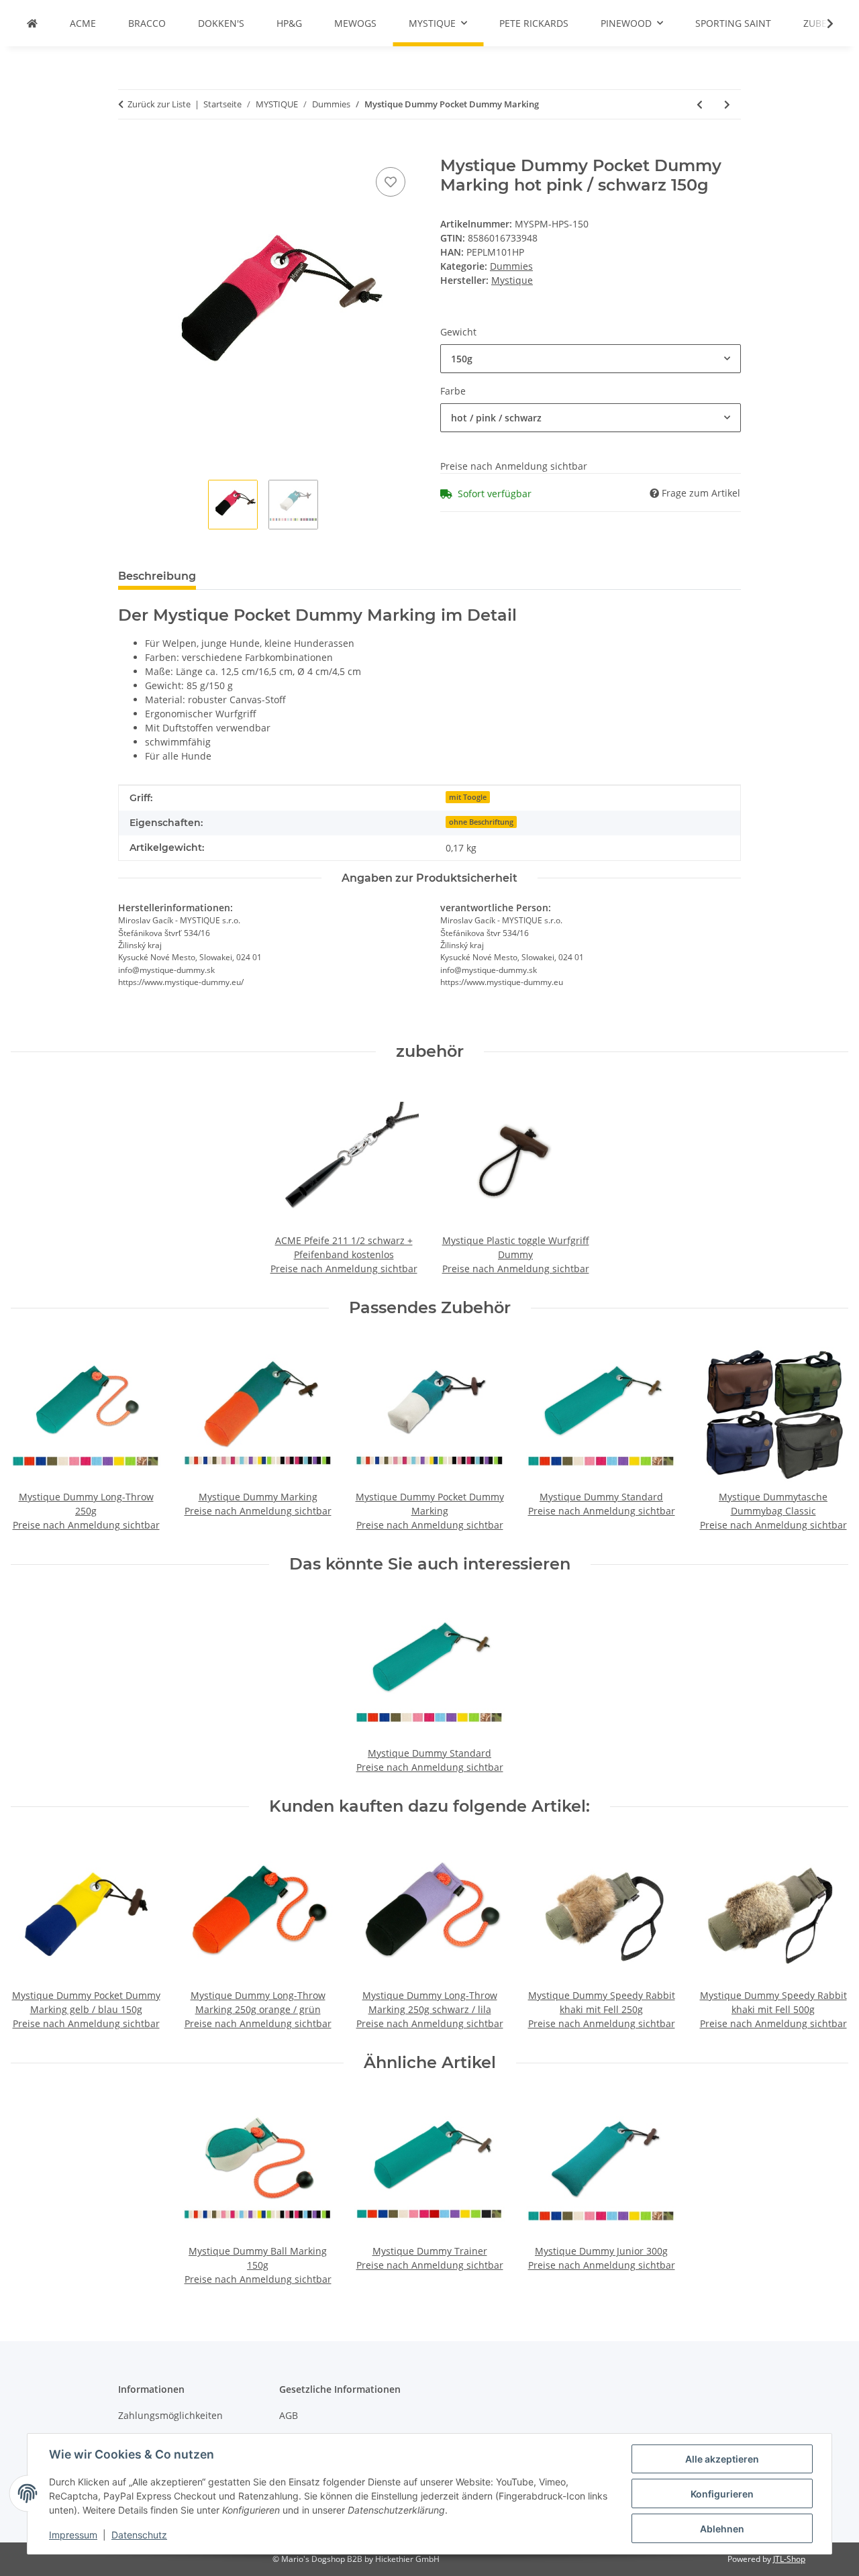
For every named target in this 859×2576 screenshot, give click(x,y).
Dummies (511, 266)
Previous (33, 1436)
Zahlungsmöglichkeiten (170, 2415)
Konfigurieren (722, 2494)
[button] (821, 23)
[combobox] (591, 359)
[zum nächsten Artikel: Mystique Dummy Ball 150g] (727, 104)
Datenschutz (139, 2535)
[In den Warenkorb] (129, 149)
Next (826, 1436)
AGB (289, 2415)
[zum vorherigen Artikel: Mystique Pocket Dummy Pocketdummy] (700, 104)
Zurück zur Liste (159, 104)
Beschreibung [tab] (157, 576)
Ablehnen (722, 2529)
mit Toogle (468, 797)
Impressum (73, 2535)
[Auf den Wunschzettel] (391, 182)
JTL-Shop (789, 2559)
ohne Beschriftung (481, 822)
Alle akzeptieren (722, 2459)
